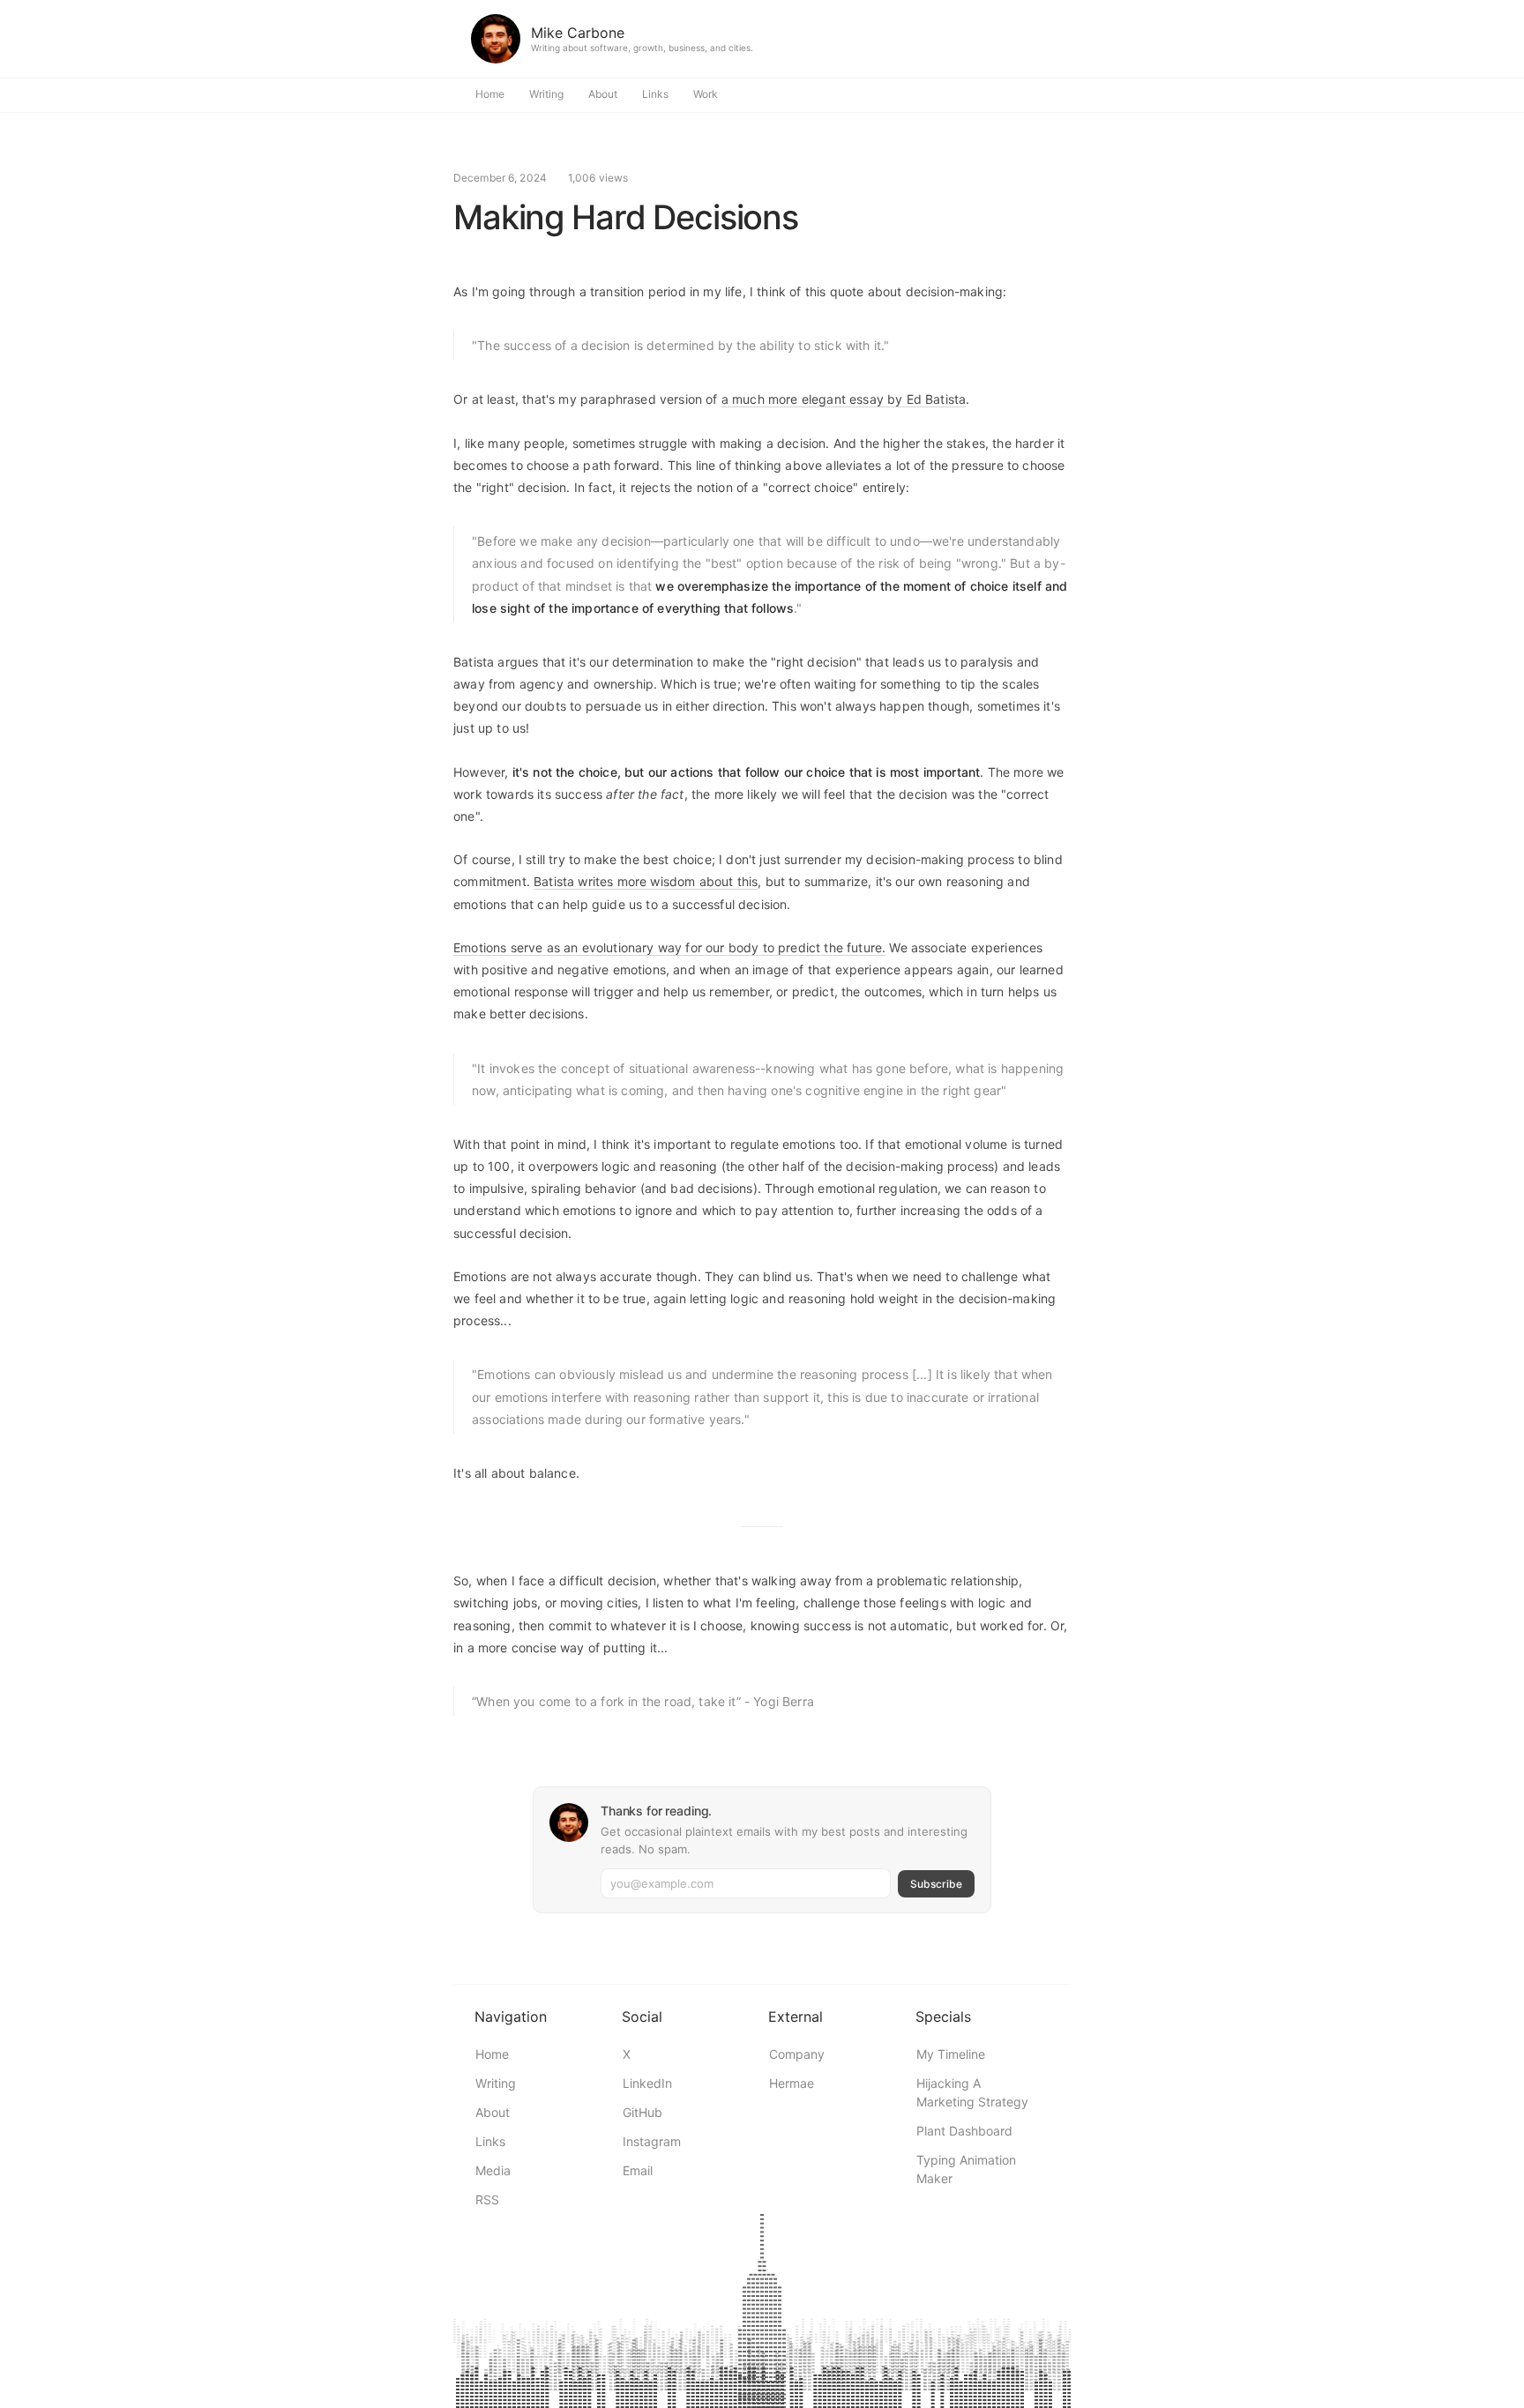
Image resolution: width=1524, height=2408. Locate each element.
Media (493, 2170)
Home (490, 94)
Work (706, 94)
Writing (546, 94)
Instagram (652, 2141)
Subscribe (936, 1884)
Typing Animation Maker (966, 2169)
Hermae (792, 2083)
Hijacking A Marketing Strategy (972, 2092)
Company (797, 2054)
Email (638, 2170)
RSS (487, 2199)
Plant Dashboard (964, 2131)
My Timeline (951, 2054)
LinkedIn (647, 2083)
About (603, 94)
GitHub (642, 2112)
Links (655, 94)
